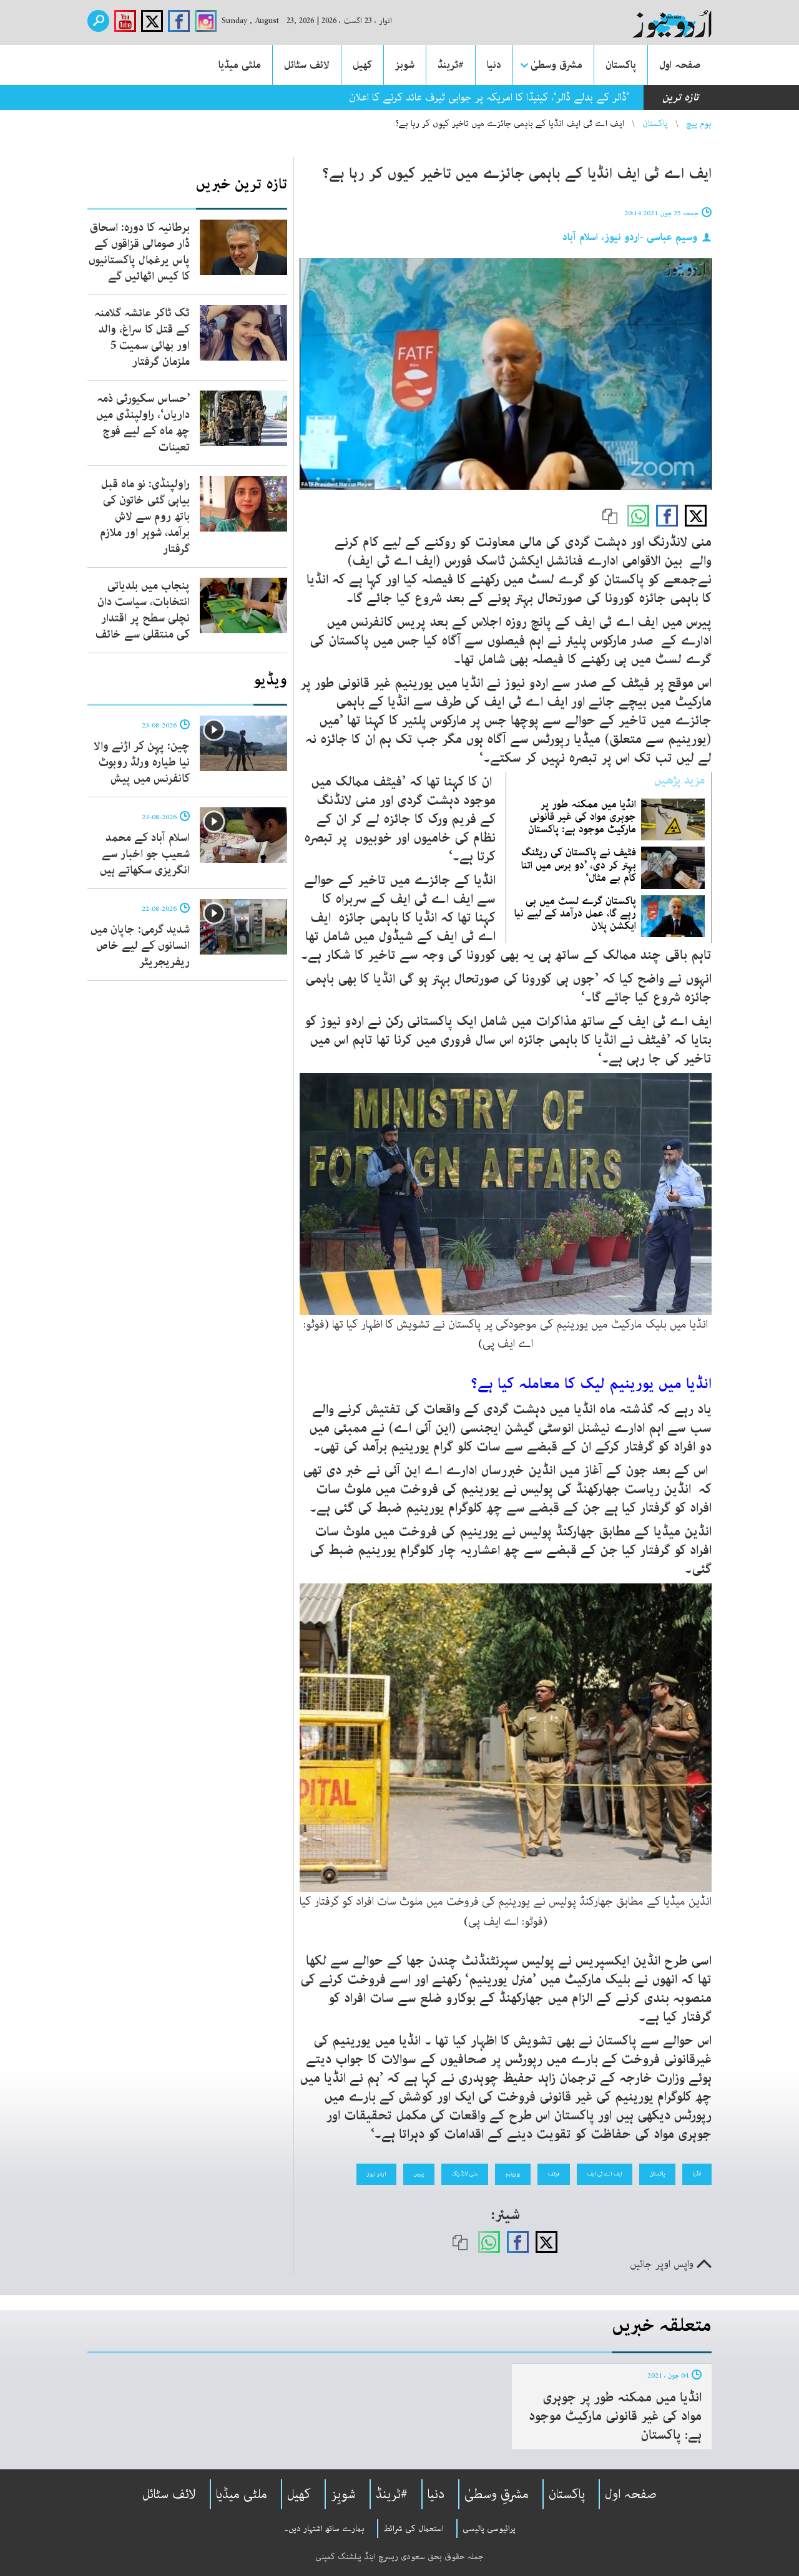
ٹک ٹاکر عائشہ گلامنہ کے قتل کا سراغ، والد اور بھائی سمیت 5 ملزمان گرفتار (142, 338)
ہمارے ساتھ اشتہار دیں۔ (324, 2529)
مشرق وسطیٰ (556, 65)
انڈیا (697, 2174)
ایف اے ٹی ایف (605, 2174)
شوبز (405, 65)
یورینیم (513, 2174)
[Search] (98, 21)
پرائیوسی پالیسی (489, 2529)
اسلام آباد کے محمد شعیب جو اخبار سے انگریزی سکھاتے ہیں (145, 854)
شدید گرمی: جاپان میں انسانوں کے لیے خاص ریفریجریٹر (140, 946)
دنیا (494, 65)
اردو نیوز (376, 2174)
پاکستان (621, 65)
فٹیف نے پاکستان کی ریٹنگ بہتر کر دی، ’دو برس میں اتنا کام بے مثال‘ (579, 865)
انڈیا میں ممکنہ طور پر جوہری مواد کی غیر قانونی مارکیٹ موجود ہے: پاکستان (582, 817)
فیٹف (554, 2174)
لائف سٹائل (307, 65)
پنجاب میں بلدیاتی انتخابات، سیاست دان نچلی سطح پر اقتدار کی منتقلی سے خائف (143, 610)
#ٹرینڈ (451, 65)
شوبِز (343, 2494)
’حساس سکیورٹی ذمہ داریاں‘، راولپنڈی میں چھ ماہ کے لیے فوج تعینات (143, 423)
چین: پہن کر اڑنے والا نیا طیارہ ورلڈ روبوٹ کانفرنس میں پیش (142, 762)
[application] (506, 374)
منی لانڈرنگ (465, 2174)
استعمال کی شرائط (414, 2529)
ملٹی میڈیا (240, 65)
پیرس (419, 2174)
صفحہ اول (680, 65)
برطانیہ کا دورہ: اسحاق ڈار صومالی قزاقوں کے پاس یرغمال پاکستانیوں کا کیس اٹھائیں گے (139, 252)
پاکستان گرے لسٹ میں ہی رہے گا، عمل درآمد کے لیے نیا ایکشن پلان (575, 913)
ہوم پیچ (699, 124)
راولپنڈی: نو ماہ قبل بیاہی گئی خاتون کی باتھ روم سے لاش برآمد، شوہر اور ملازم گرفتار (145, 517)
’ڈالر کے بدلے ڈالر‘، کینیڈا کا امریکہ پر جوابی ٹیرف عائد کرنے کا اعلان (489, 97)
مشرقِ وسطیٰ (497, 2494)
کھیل (362, 65)
